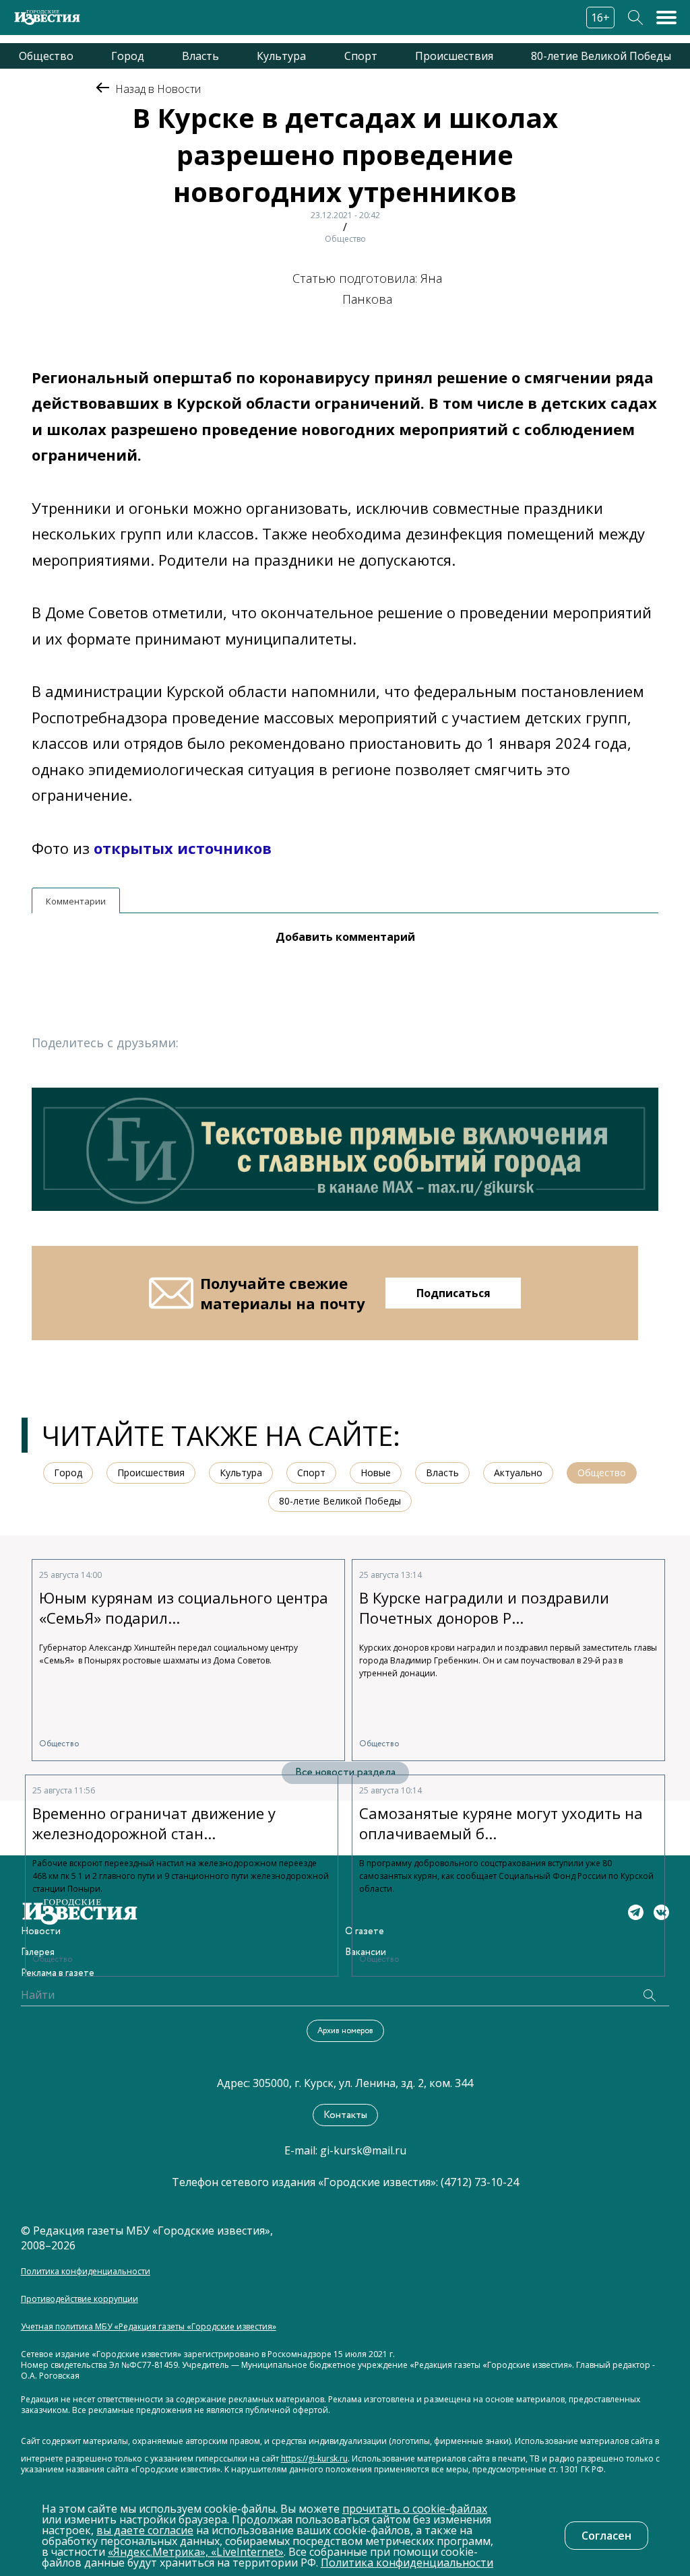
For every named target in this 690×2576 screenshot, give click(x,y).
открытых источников (183, 848)
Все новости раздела (345, 1772)
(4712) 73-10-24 (480, 2182)
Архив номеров (345, 2031)
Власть (200, 56)
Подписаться (453, 1293)
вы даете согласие (145, 2530)
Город (128, 56)
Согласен (606, 2536)
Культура (281, 56)
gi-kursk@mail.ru (363, 2150)
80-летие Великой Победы (601, 56)
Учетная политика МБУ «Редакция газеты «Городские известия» (149, 2327)
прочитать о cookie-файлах (415, 2509)
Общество (46, 56)
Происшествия (454, 56)
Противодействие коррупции (80, 2299)
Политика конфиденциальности (86, 2272)
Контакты (345, 2115)
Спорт (361, 56)
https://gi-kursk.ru (314, 2459)
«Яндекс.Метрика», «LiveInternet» (196, 2552)
